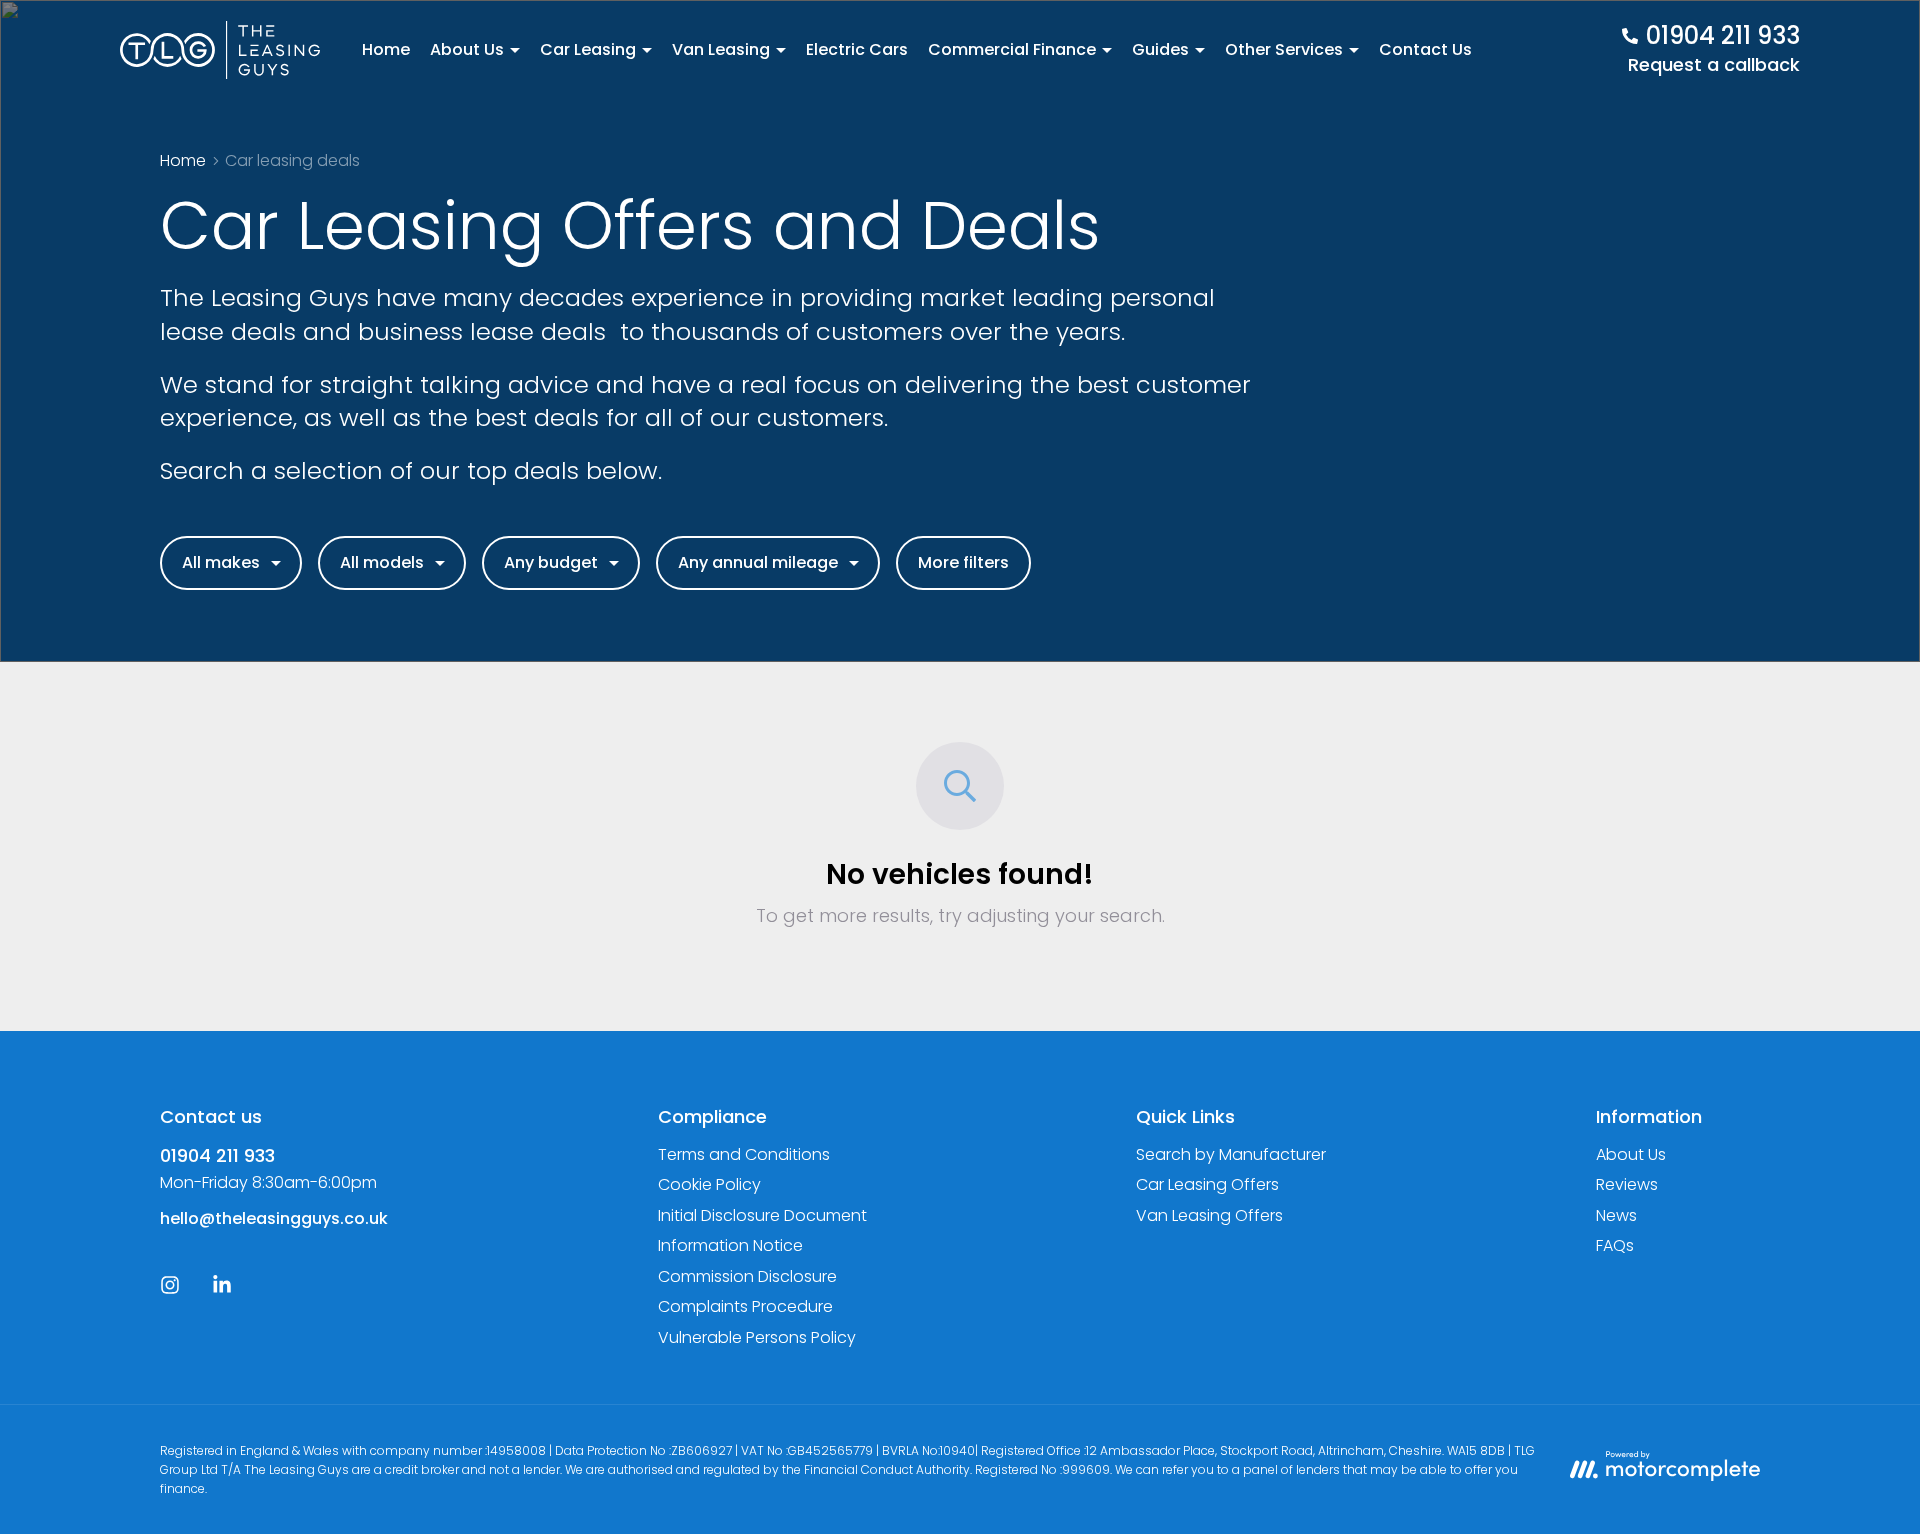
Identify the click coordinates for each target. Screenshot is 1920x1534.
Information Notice (730, 1245)
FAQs (1615, 1245)
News (1616, 1215)
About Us (1631, 1154)
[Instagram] (170, 1289)
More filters (963, 562)
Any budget (551, 562)
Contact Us (1425, 49)
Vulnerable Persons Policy (757, 1337)
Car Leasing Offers (1207, 1184)
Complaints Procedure (745, 1306)
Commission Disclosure (747, 1276)
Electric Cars (857, 49)
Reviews (1627, 1184)
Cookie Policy (709, 1184)
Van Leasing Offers (1209, 1215)
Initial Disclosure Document (762, 1215)
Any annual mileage (758, 562)
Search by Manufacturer (1231, 1154)
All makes (221, 562)
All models (382, 562)
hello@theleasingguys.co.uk (274, 1218)
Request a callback (1714, 64)
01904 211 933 (217, 1155)
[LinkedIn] (222, 1289)
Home (386, 49)
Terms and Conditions (744, 1154)
